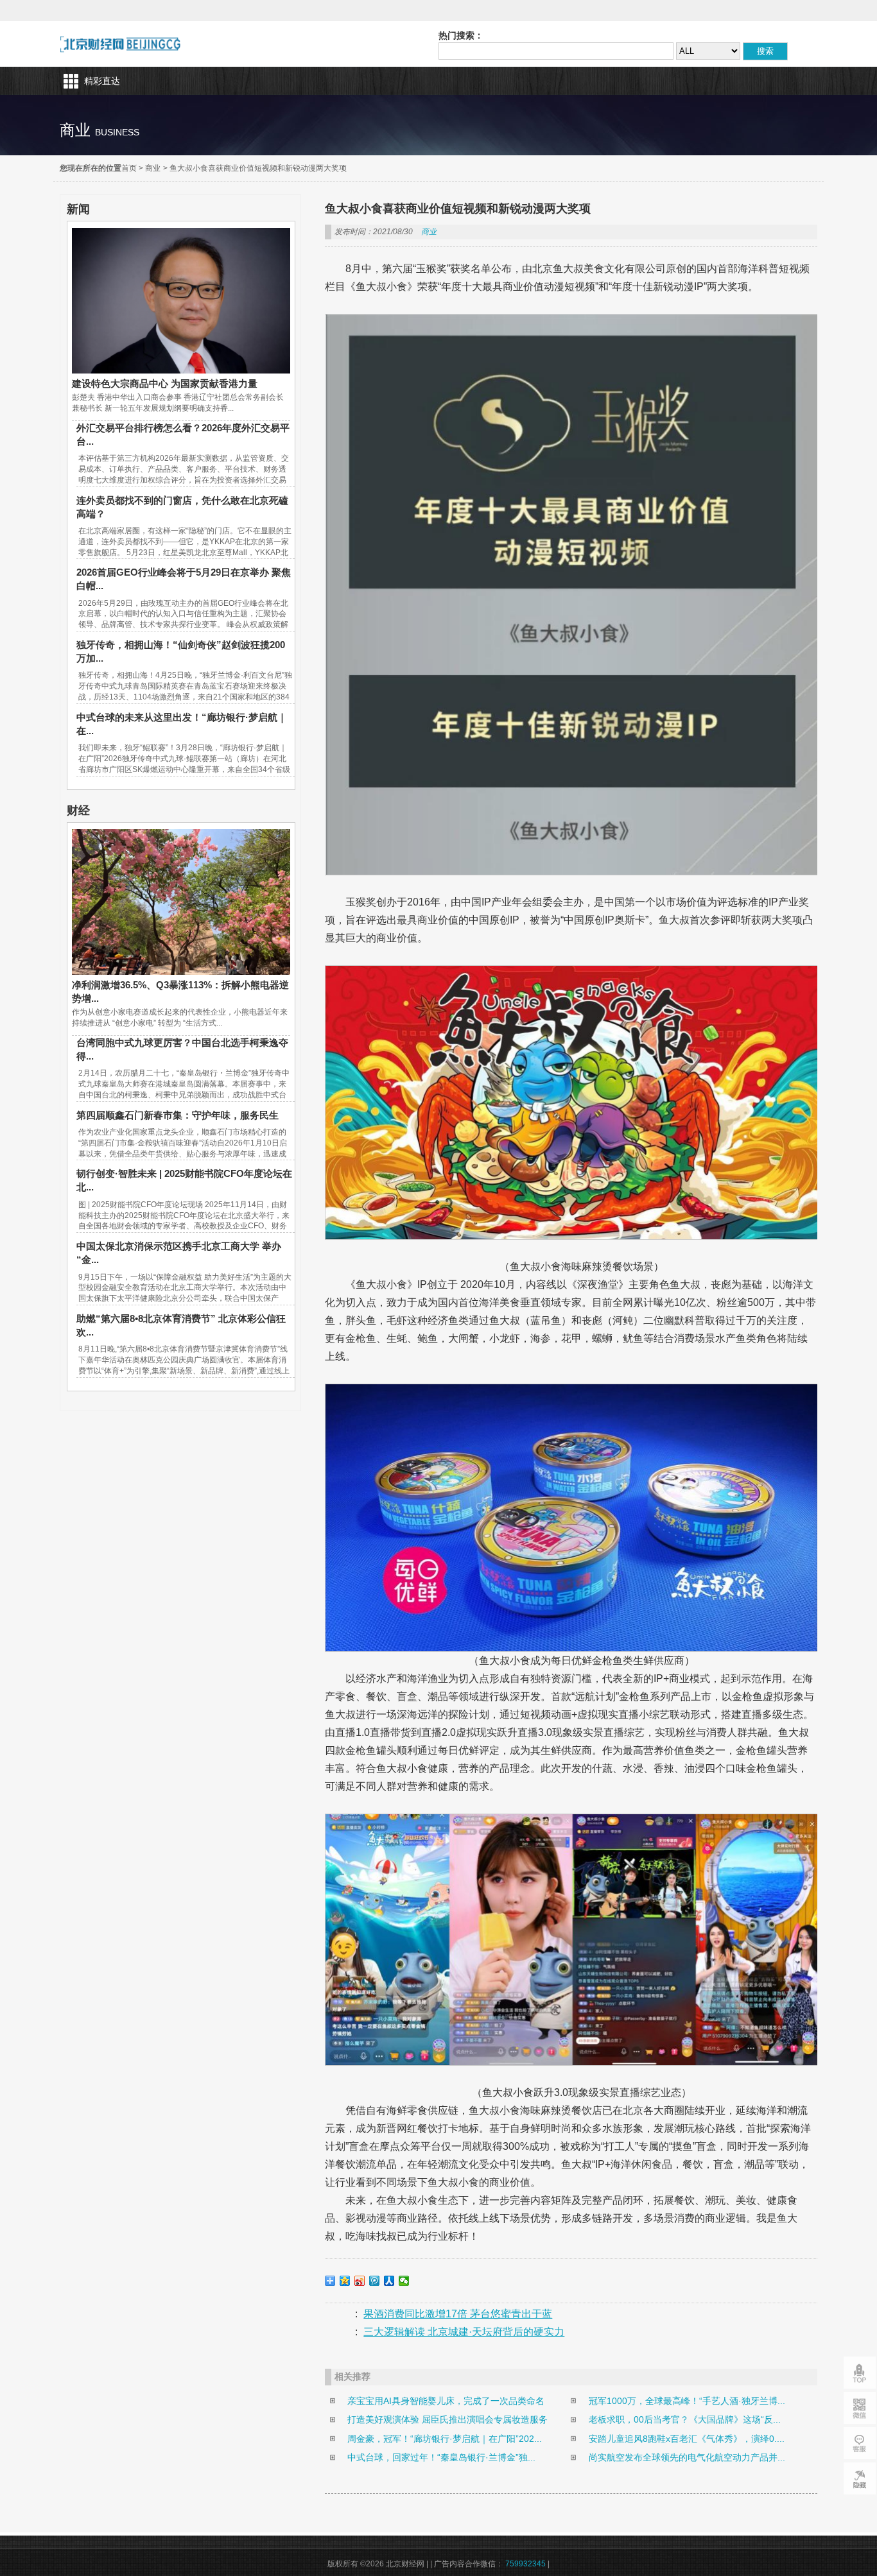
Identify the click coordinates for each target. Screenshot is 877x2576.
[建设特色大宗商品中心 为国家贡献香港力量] (181, 370)
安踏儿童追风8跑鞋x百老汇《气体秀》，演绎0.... (687, 2439)
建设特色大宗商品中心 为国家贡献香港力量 (165, 383)
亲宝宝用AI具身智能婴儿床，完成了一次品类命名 (446, 2401)
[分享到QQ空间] (345, 2281)
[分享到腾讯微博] (375, 2281)
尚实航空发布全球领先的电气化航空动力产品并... (687, 2457)
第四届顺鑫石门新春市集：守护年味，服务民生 (178, 1115)
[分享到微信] (404, 2281)
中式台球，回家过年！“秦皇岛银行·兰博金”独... (441, 2457)
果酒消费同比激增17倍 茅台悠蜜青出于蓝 (458, 2314)
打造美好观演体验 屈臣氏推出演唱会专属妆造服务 (447, 2419)
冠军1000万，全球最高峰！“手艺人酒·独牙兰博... (687, 2401)
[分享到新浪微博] (360, 2281)
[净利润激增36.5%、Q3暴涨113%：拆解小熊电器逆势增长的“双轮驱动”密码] (181, 972)
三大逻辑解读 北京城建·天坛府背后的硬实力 (464, 2332)
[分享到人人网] (389, 2281)
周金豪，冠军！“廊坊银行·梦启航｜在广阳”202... (445, 2439)
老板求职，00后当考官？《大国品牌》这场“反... (685, 2419)
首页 (129, 168)
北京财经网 (120, 44)
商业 (153, 168)
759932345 (525, 2564)
